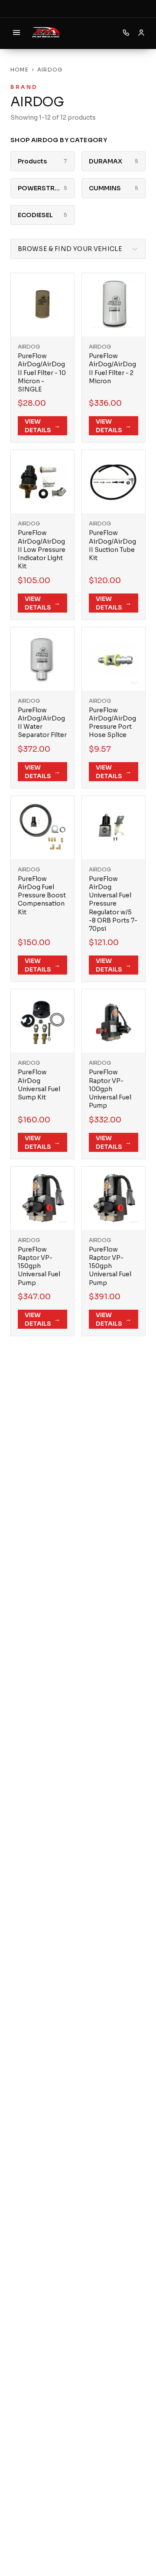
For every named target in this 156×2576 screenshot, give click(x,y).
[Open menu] (16, 33)
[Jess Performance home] (46, 33)
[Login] (141, 33)
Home (19, 70)
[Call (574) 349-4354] (126, 33)
